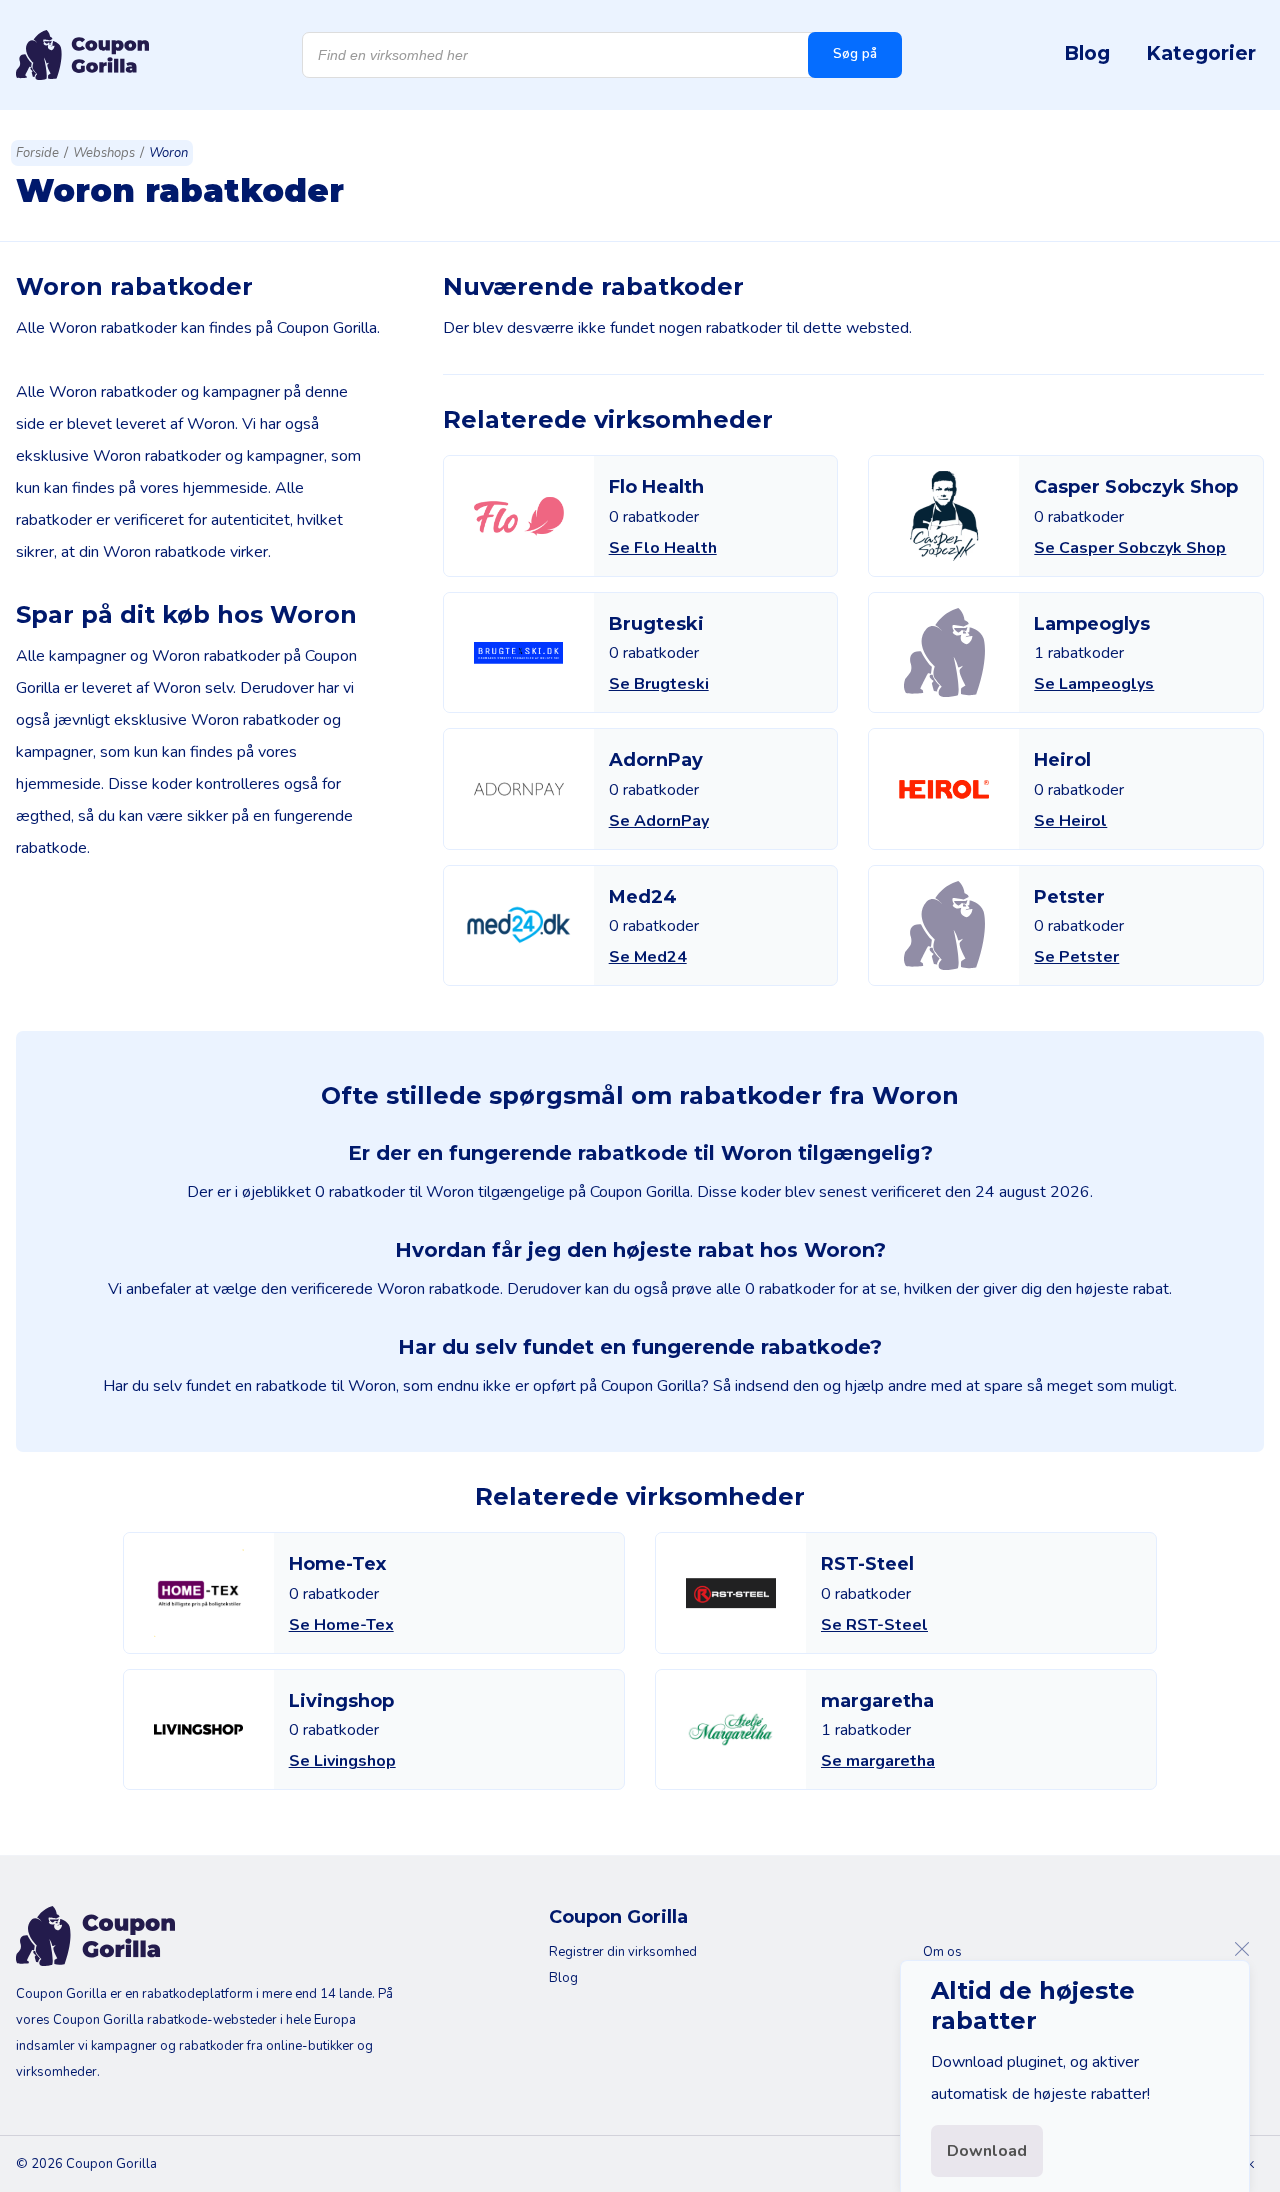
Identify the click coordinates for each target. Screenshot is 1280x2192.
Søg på (855, 54)
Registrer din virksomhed (623, 1952)
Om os (942, 1952)
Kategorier (1201, 53)
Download (987, 2151)
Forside (37, 153)
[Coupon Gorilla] (82, 55)
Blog (1087, 53)
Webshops (104, 153)
